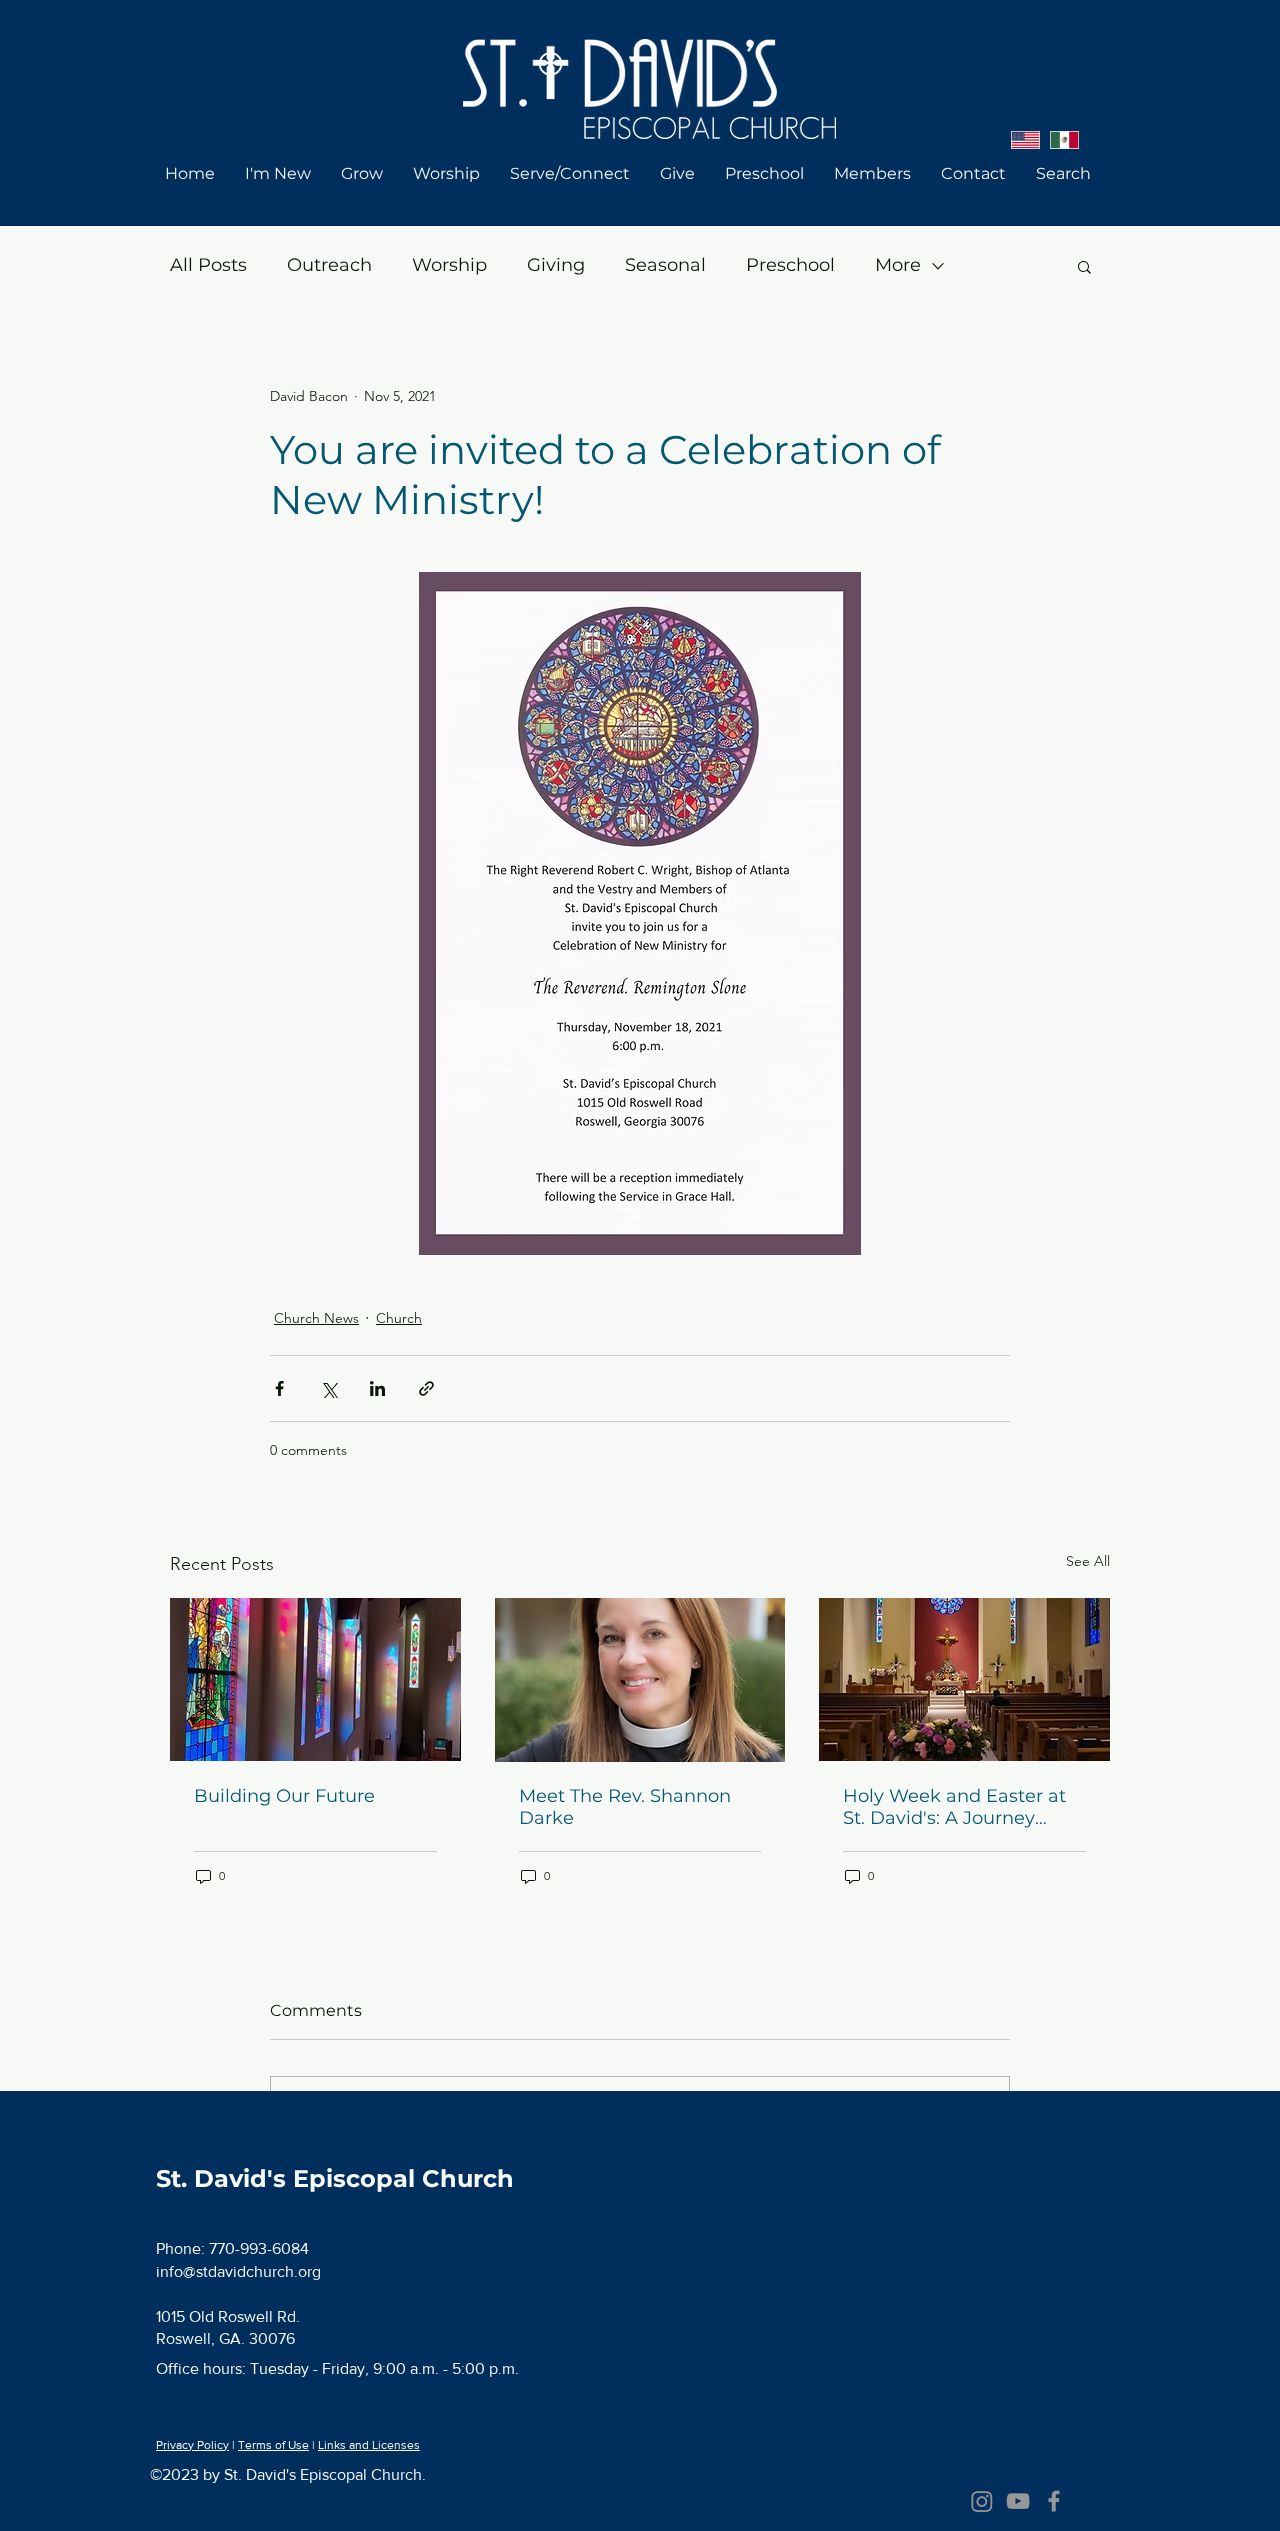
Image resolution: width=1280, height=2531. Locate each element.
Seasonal (665, 265)
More (898, 265)
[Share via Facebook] (279, 1388)
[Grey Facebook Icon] (1054, 2501)
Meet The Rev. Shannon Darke (625, 1807)
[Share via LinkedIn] (377, 1388)
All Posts (208, 265)
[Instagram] (982, 2501)
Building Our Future (284, 1796)
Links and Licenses (369, 2445)
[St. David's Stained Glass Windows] (315, 1679)
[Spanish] (1065, 139)
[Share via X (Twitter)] (328, 1388)
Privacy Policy (192, 2445)
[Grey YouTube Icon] (1018, 2501)
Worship (449, 265)
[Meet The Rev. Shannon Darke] (640, 1680)
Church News (316, 1318)
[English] (1025, 139)
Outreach (329, 265)
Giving (556, 265)
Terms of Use (273, 2445)
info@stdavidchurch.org (238, 2271)
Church (399, 1318)
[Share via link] (426, 1388)
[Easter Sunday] (964, 1679)
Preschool (790, 265)
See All (1088, 1561)
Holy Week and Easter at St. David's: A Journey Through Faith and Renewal (954, 1807)
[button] (1084, 266)
